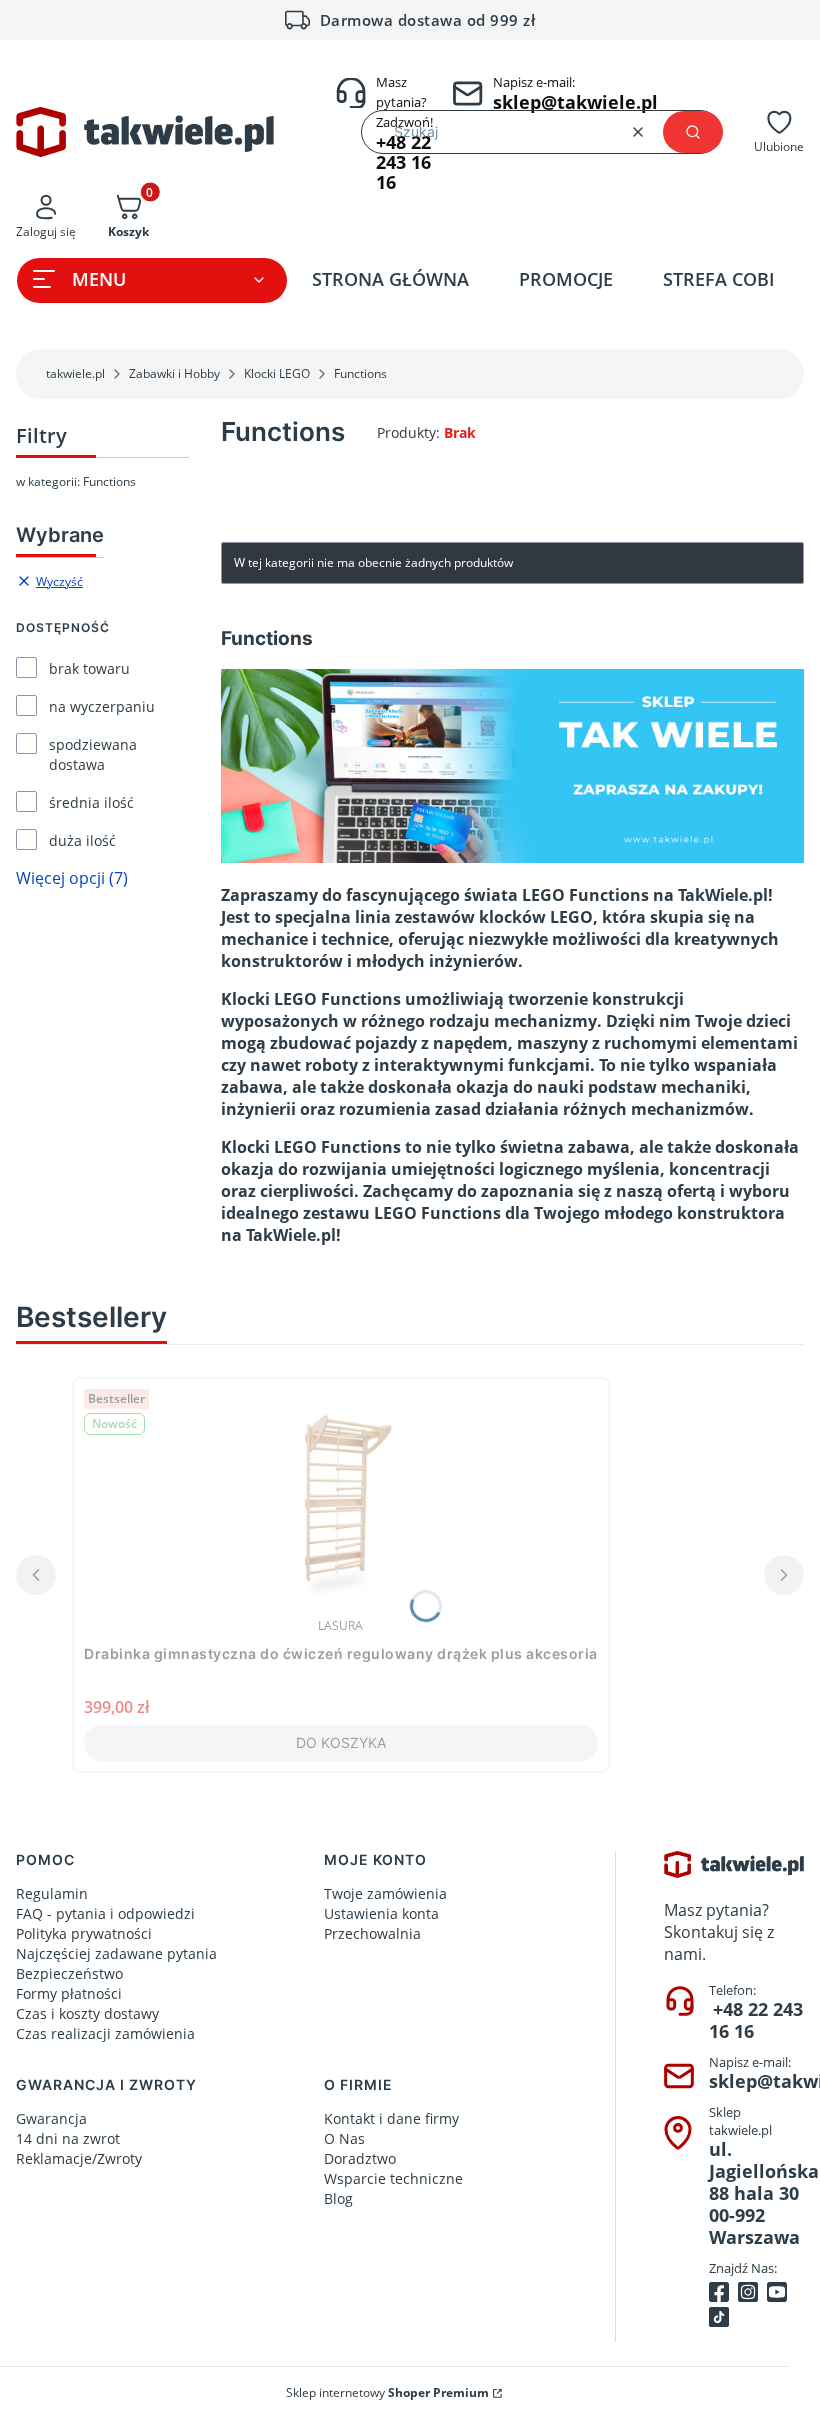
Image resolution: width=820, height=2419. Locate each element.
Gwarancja (51, 2118)
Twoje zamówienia (385, 1893)
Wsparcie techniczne (393, 2178)
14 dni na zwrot (68, 2138)
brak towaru (89, 668)
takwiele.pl (75, 373)
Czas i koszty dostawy (87, 2013)
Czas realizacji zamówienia (105, 2033)
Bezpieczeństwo (69, 1973)
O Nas (344, 2138)
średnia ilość (91, 802)
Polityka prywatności (84, 1933)
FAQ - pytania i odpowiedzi (105, 1913)
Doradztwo (360, 2158)
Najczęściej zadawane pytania (116, 1953)
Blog (338, 2198)
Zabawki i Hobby (174, 373)
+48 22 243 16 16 (756, 2020)
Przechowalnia (372, 1933)
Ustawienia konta (381, 1913)
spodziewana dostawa (93, 754)
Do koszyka (341, 1742)
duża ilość (82, 840)
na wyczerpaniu (102, 706)
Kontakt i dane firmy (391, 2118)
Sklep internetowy (387, 2392)
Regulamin (52, 1893)
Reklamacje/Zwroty (79, 2158)
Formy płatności (69, 1993)
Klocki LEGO (277, 373)
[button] (693, 132)
